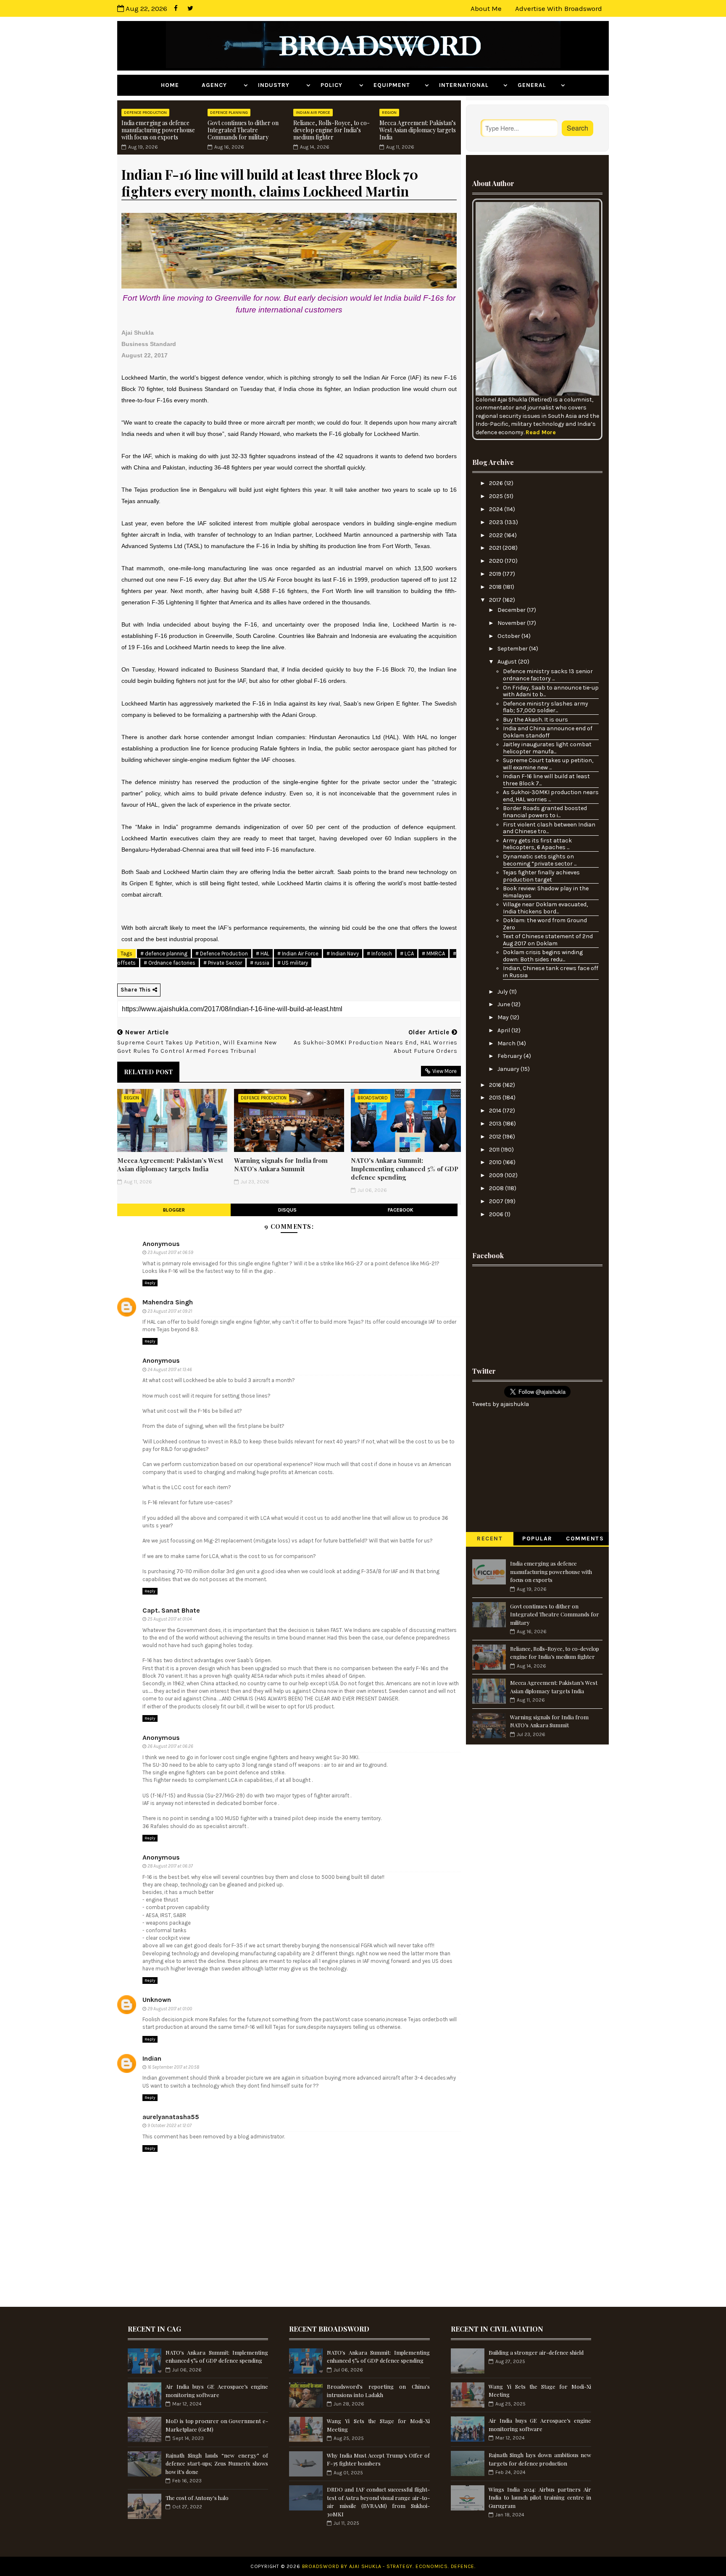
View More (445, 1071)
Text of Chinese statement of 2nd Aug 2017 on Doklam (548, 940)
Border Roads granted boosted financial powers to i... (545, 812)
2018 (496, 587)
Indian (152, 2058)
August (508, 662)
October (509, 636)
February (510, 1056)
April (504, 1030)
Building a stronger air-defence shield (536, 2352)
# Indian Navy (343, 954)
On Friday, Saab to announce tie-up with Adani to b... (551, 691)
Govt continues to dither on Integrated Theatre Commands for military (243, 130)
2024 (497, 509)
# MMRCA (433, 954)
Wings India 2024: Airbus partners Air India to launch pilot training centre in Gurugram (540, 2497)
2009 (497, 1175)
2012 (496, 1137)
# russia (260, 963)
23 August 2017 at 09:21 (170, 1311)
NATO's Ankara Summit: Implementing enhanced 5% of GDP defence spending (405, 1169)
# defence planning (164, 954)
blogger (174, 1210)
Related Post (148, 1072)
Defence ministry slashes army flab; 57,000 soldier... (546, 707)
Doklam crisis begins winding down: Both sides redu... (543, 956)
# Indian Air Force (298, 954)
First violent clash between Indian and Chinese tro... (549, 828)
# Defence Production (222, 954)
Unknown (157, 2000)
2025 (497, 496)
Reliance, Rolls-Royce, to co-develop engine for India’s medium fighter (331, 130)
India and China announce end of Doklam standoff (548, 732)
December (512, 610)
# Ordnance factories (170, 963)
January (509, 1069)
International (470, 85)
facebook (401, 1210)
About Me (486, 8)
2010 (496, 1162)
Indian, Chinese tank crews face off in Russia (551, 972)
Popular (537, 1539)
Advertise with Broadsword (559, 8)
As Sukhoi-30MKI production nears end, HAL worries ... (551, 796)
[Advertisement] (537, 1314)
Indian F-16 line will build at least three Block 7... (546, 780)
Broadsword (373, 1098)
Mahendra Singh (168, 1302)
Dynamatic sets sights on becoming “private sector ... (540, 860)
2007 (497, 1201)
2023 (497, 522)
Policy (339, 85)
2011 (495, 1150)
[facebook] (176, 8)
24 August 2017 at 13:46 (170, 1370)
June (504, 1004)
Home (176, 85)
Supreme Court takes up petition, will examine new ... (548, 764)
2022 (497, 535)
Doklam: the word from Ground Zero (545, 924)
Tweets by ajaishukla (501, 1404)
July (503, 992)
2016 (496, 1085)
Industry (281, 85)
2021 (496, 548)
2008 (497, 1188)
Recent (490, 1539)
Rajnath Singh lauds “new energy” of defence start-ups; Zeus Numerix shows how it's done (217, 2463)
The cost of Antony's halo (197, 2498)
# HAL (263, 954)
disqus (287, 1210)
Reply (150, 1283)
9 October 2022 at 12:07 (170, 2126)
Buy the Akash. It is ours (535, 720)
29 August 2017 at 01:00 (170, 2009)
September (513, 649)
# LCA (407, 954)
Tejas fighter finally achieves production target (541, 876)
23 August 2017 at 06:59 (170, 1253)
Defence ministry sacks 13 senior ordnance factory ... (548, 675)
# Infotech (379, 954)
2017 (496, 600)
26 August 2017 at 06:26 (170, 1746)
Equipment (398, 85)
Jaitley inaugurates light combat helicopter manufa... (547, 748)
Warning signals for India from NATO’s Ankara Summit (281, 1165)
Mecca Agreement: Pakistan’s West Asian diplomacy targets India (418, 130)
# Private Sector (223, 963)
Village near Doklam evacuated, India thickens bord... (545, 908)
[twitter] (190, 8)
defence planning (229, 113)
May (504, 1017)
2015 (496, 1098)
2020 (497, 561)
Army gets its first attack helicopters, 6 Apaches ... (537, 844)
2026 (497, 483)
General (538, 85)
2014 (496, 1111)
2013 (496, 1124)
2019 (496, 574)
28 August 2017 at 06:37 (170, 1866)
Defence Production (145, 113)
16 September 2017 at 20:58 (173, 2067)
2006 (497, 1214)
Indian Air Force (313, 113)
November (512, 623)
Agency (222, 85)
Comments (585, 1539)
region (389, 113)
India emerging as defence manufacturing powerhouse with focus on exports (158, 130)
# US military (293, 963)
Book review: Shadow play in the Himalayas (546, 892)
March (507, 1043)
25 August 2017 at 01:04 (170, 1619)
